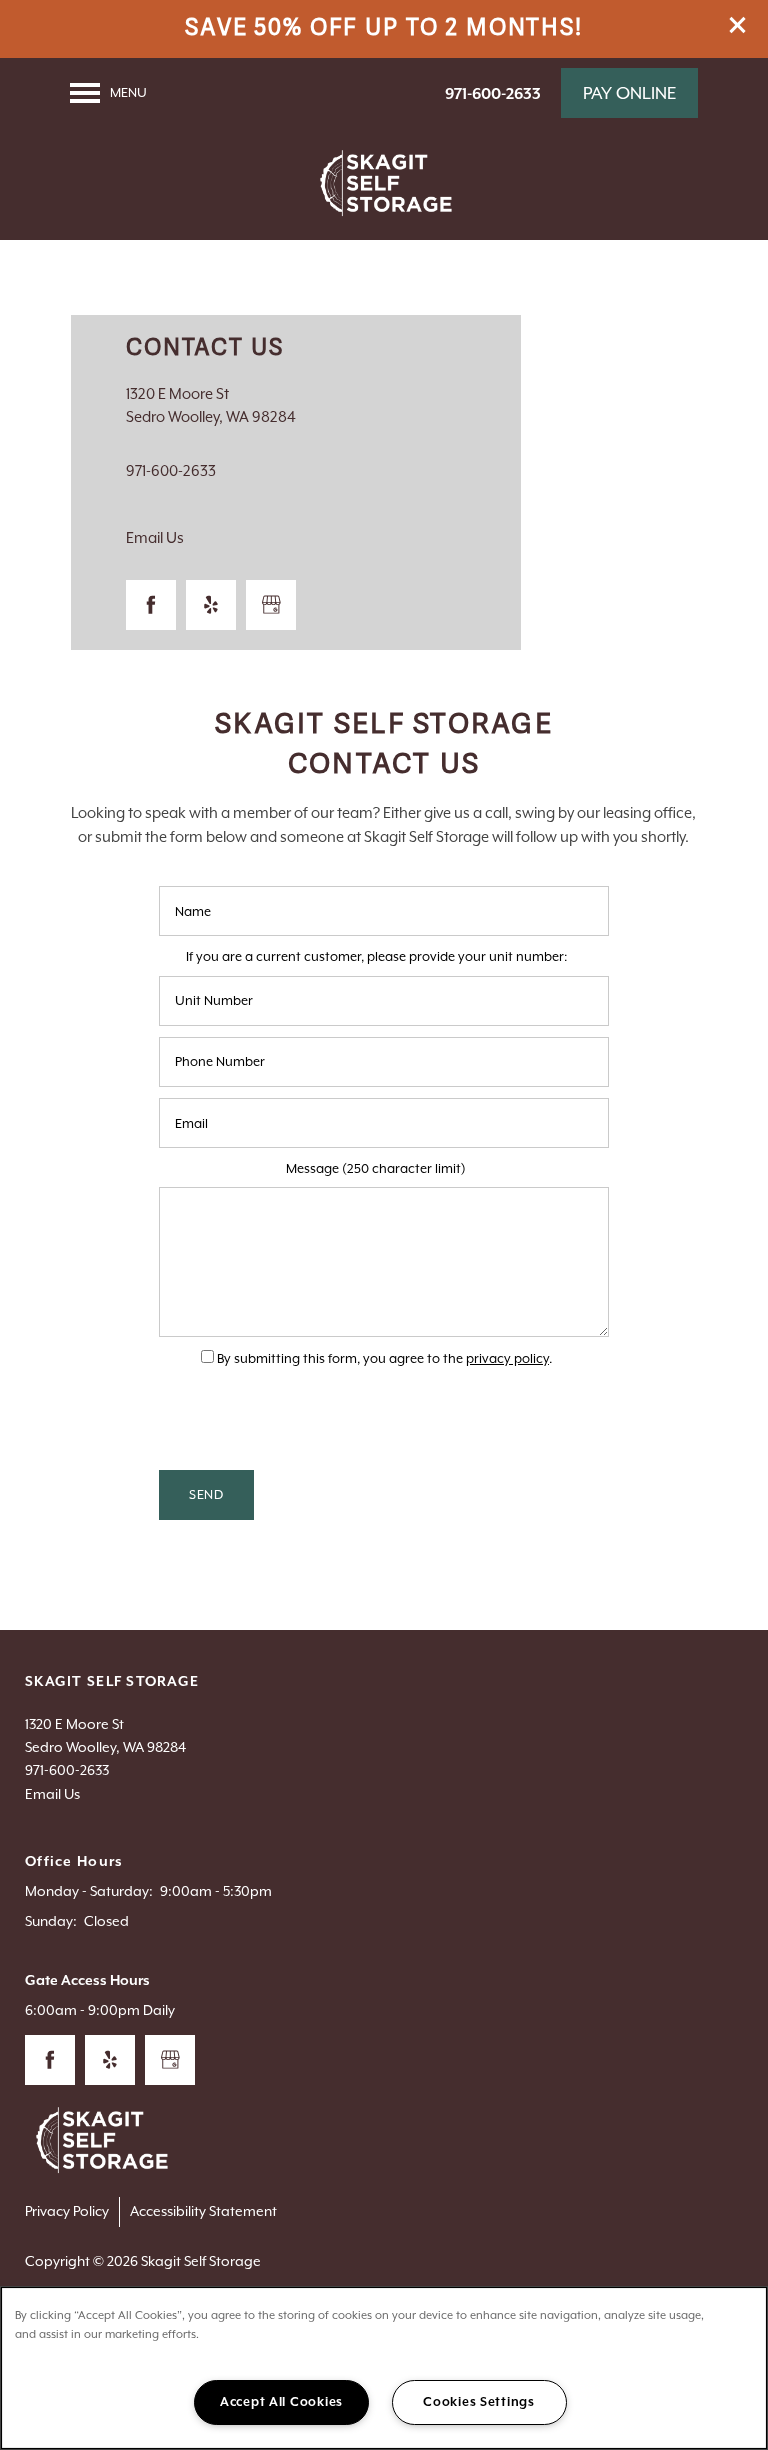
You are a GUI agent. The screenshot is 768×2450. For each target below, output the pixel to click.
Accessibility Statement (203, 2211)
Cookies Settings (479, 2402)
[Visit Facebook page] (151, 605)
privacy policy (507, 1358)
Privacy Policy (67, 2211)
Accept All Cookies (281, 2402)
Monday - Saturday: (89, 1891)
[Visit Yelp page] (211, 605)
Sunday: (51, 1921)
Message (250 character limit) (376, 1168)
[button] (738, 25)
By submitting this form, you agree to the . (384, 1358)
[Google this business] (271, 605)
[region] (384, 2368)
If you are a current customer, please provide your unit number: (376, 956)
